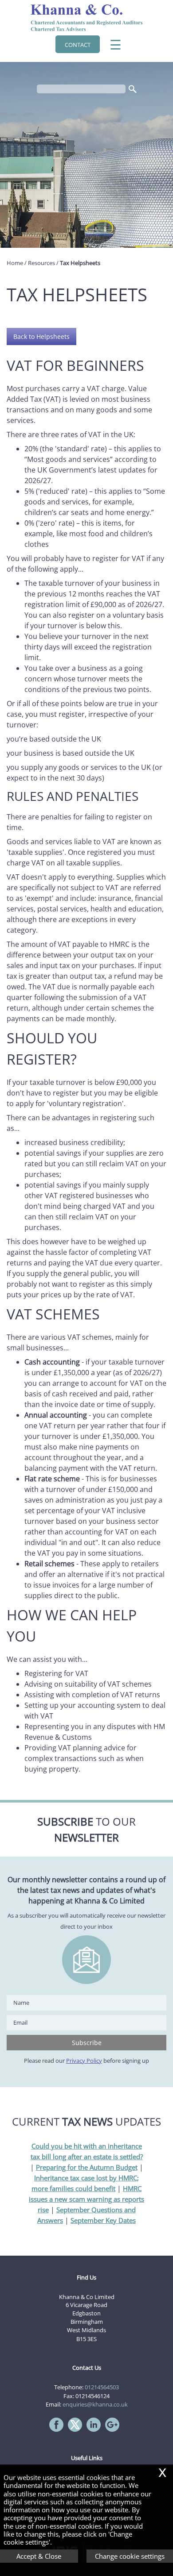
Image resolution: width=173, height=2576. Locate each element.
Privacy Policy (84, 2061)
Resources (41, 263)
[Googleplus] (114, 2432)
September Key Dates (103, 2220)
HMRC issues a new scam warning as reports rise (86, 2199)
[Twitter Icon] (77, 2432)
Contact (78, 45)
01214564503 (102, 2387)
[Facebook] (59, 2432)
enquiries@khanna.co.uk (95, 2404)
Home (15, 263)
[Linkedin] (96, 2432)
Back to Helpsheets (41, 336)
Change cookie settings (130, 2556)
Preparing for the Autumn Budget (87, 2167)
